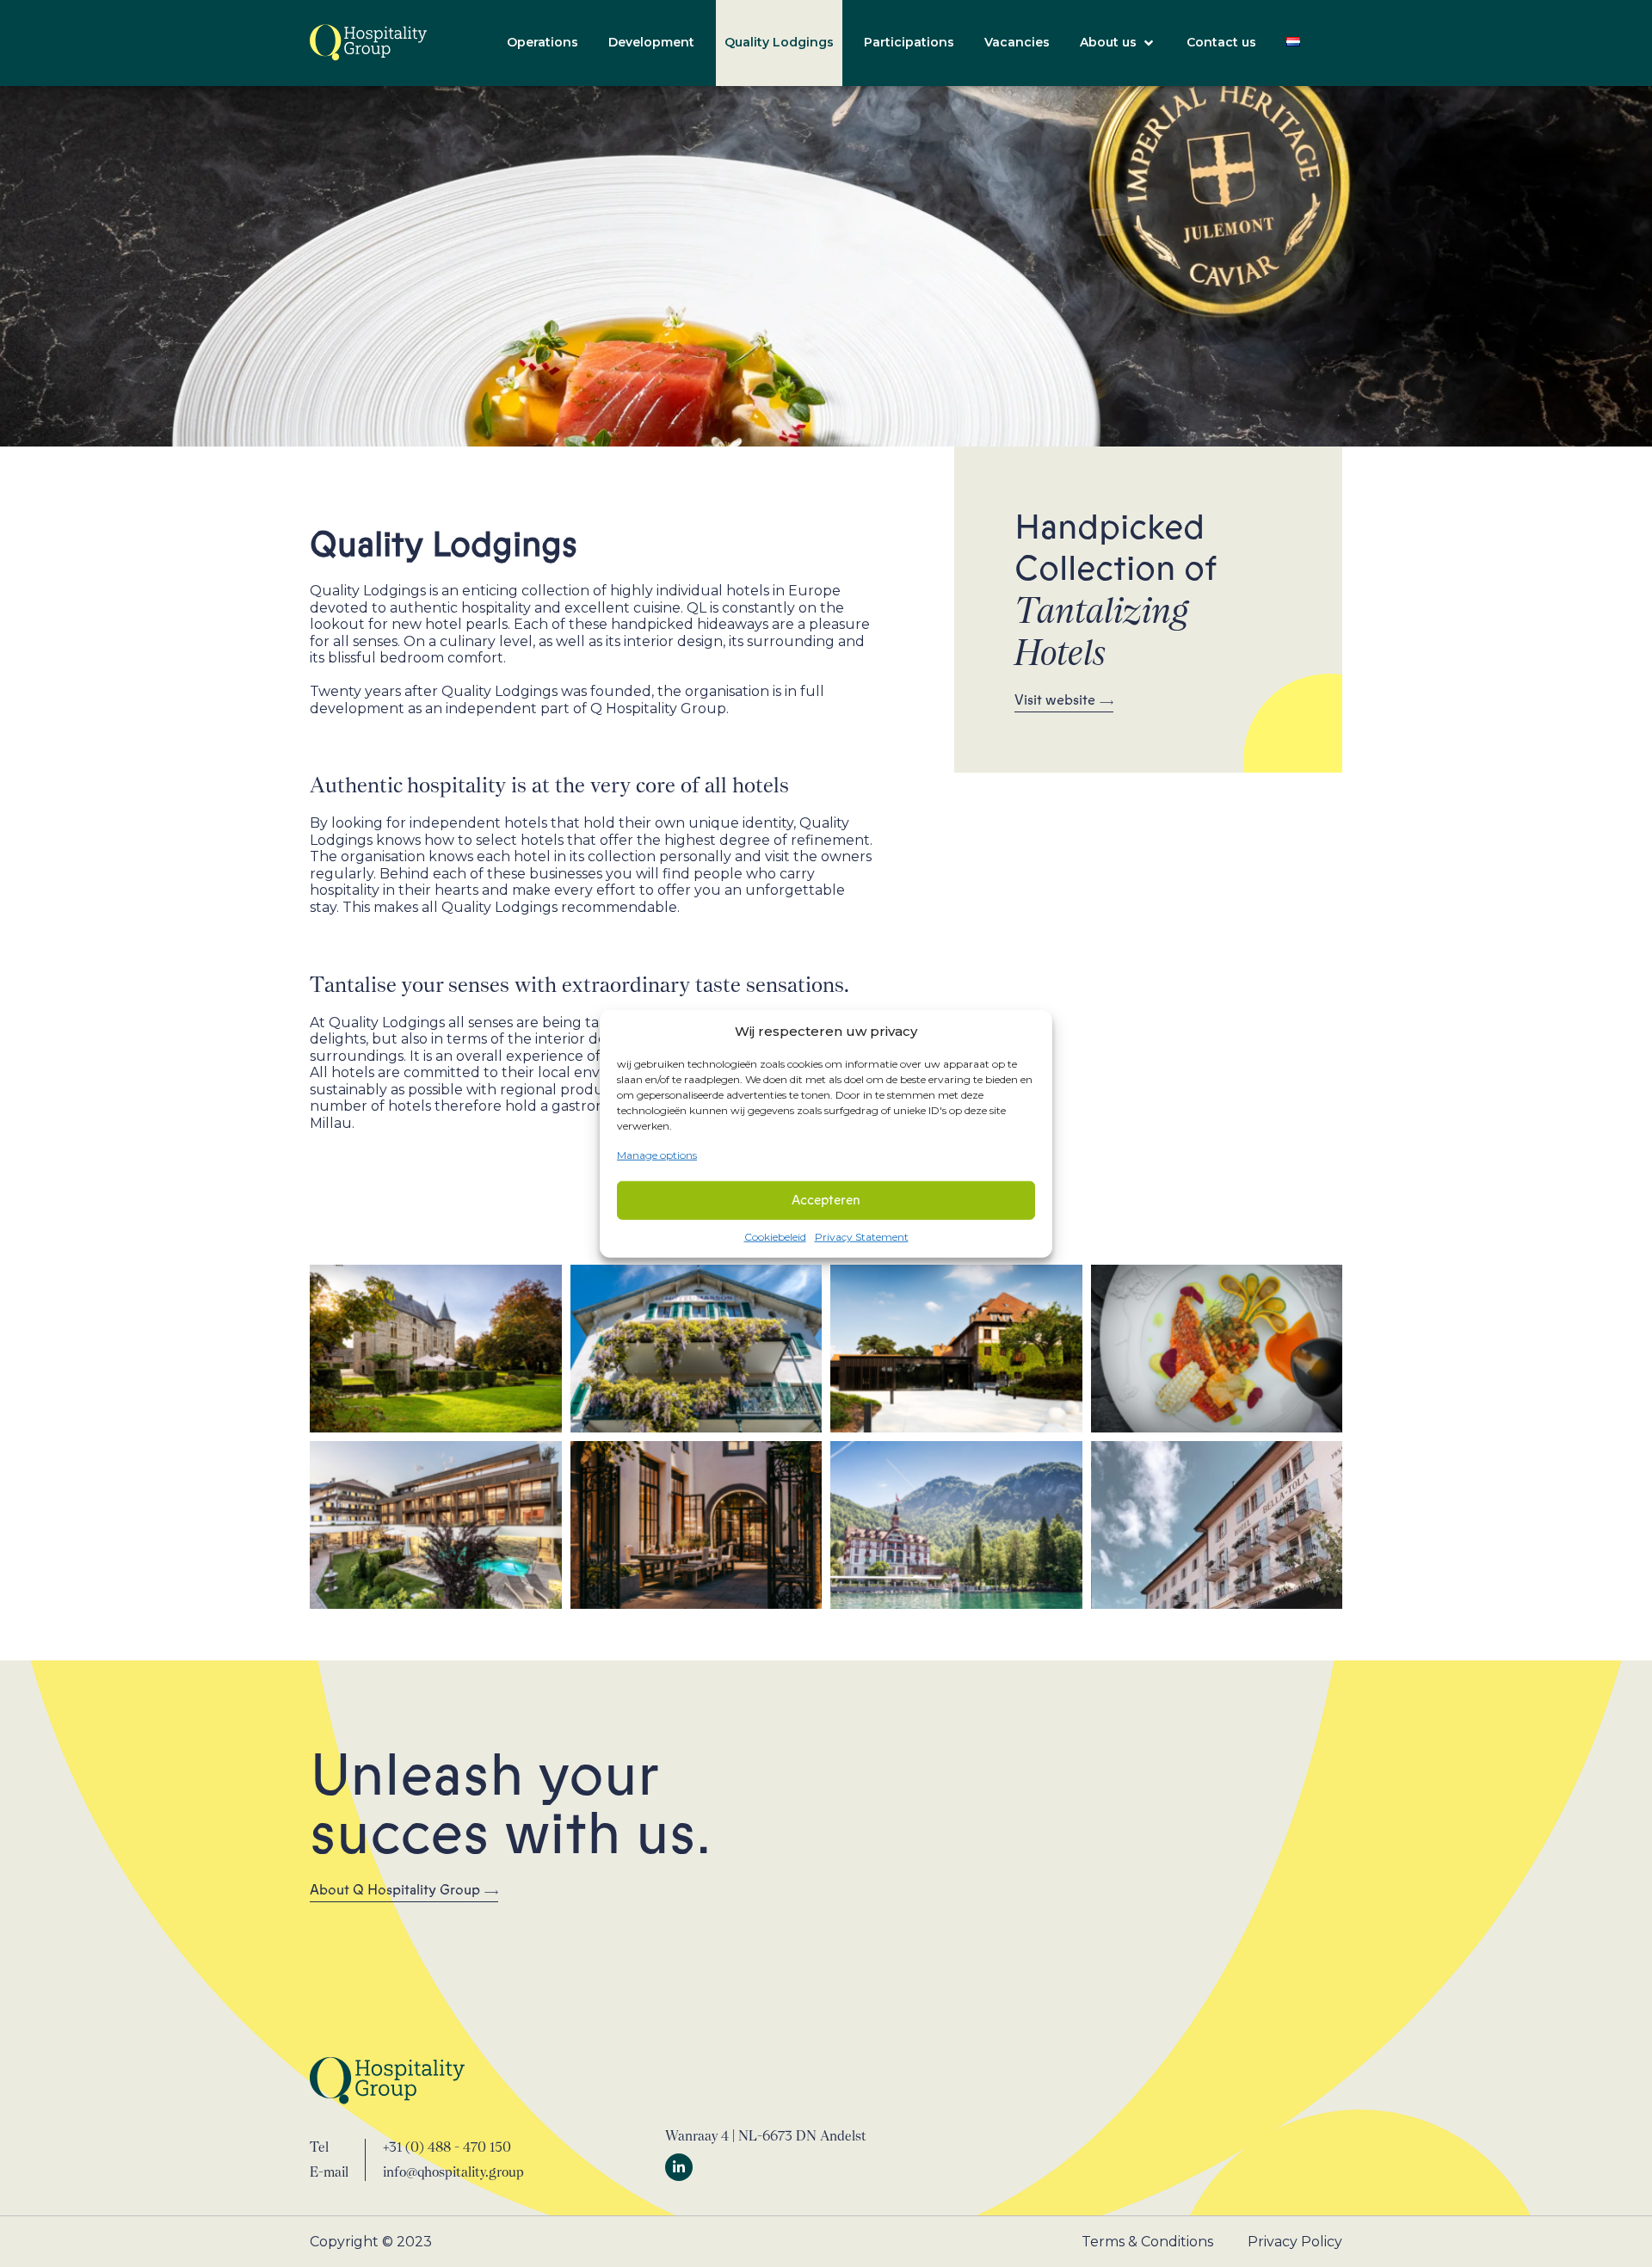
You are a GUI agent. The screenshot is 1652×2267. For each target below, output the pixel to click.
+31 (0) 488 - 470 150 (447, 2147)
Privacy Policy (1295, 2242)
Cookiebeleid (775, 1236)
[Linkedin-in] (679, 2167)
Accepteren (826, 1200)
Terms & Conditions (1147, 2242)
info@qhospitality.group (453, 2172)
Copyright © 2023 (371, 2242)
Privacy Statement (862, 1236)
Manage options (657, 1155)
